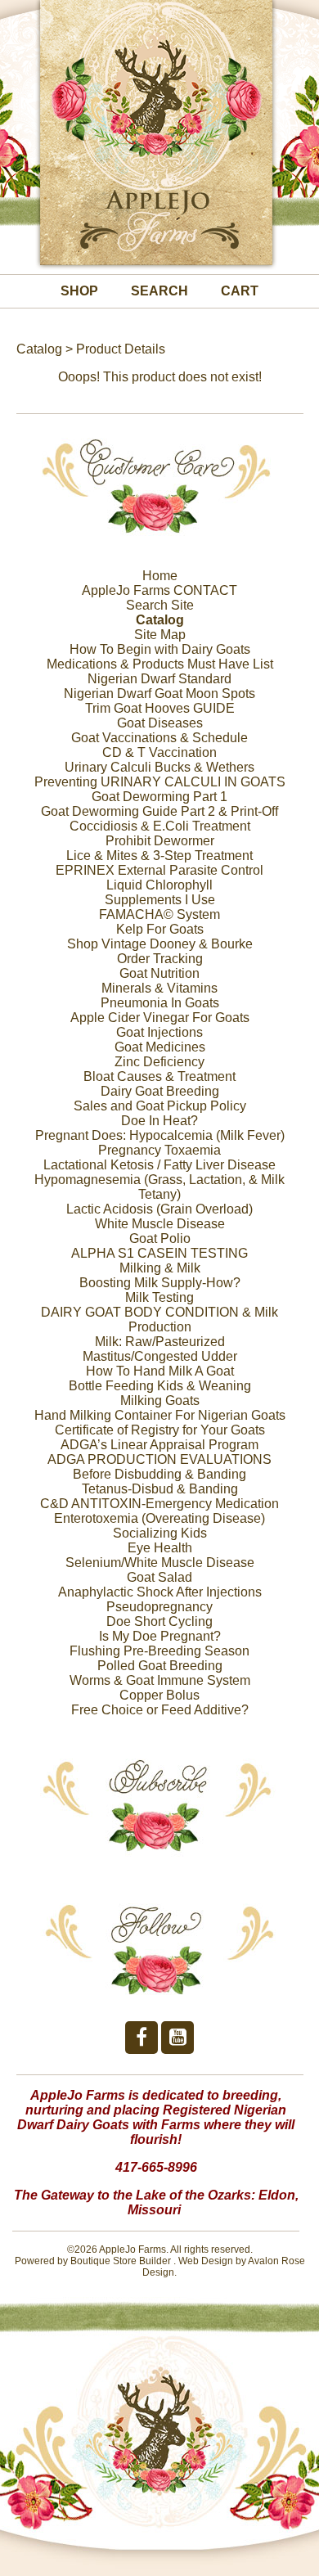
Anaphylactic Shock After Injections (160, 1592)
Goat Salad (159, 1577)
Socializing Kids (160, 1533)
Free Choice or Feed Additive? (160, 1710)
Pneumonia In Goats (160, 1003)
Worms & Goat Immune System (160, 1680)
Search (159, 291)
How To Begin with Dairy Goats (160, 649)
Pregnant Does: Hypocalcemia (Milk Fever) (160, 1135)
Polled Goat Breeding (160, 1666)
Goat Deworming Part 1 (159, 797)
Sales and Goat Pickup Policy (160, 1106)
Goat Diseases (160, 723)
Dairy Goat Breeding (160, 1091)
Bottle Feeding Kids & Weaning (160, 1386)
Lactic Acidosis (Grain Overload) (159, 1209)
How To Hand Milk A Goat (160, 1371)
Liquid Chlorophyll (159, 885)
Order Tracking (160, 959)
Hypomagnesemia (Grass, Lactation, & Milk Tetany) (159, 1187)
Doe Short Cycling (159, 1621)
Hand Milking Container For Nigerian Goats (160, 1415)
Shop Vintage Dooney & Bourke (160, 944)
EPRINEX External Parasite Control (159, 870)
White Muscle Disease (160, 1224)
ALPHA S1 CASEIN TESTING (159, 1253)
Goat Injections (159, 1032)
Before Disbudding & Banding (159, 1474)
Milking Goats (160, 1401)
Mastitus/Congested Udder (160, 1356)
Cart (240, 291)
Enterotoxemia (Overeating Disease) (159, 1518)
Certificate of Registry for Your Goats (160, 1430)
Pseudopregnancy (159, 1607)
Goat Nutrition (159, 973)
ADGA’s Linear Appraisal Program (159, 1445)
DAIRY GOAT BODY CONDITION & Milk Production (159, 1320)
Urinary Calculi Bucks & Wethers (159, 767)
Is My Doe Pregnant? (160, 1636)
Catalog (39, 349)
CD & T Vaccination (159, 752)
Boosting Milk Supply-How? (160, 1283)
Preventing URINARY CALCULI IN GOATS (160, 782)
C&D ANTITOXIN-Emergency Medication (159, 1504)
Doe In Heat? (159, 1121)
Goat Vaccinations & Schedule (159, 738)
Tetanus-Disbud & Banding (160, 1489)
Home (160, 576)
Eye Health (160, 1548)
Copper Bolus (159, 1695)
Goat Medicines (160, 1047)
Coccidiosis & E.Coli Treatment (160, 826)
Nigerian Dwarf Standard (159, 679)
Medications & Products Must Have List (160, 664)
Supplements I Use (160, 900)
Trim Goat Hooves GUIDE (160, 708)
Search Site (160, 605)
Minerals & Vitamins (159, 988)
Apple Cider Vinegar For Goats (160, 1018)
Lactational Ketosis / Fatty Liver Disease (159, 1165)
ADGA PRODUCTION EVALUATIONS (159, 1459)
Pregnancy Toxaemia (159, 1150)
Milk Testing (159, 1297)
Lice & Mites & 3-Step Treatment (159, 856)
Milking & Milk (160, 1268)
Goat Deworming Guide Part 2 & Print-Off (159, 811)
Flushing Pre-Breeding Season (159, 1651)
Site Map (160, 635)
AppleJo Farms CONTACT (159, 590)
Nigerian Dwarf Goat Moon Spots (159, 694)
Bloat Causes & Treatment (159, 1076)
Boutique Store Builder (121, 2261)
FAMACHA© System (159, 914)
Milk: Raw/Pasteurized (160, 1342)
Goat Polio (160, 1238)
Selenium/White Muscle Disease (160, 1563)
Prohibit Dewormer (160, 841)
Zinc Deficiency (159, 1062)
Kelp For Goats (160, 929)
